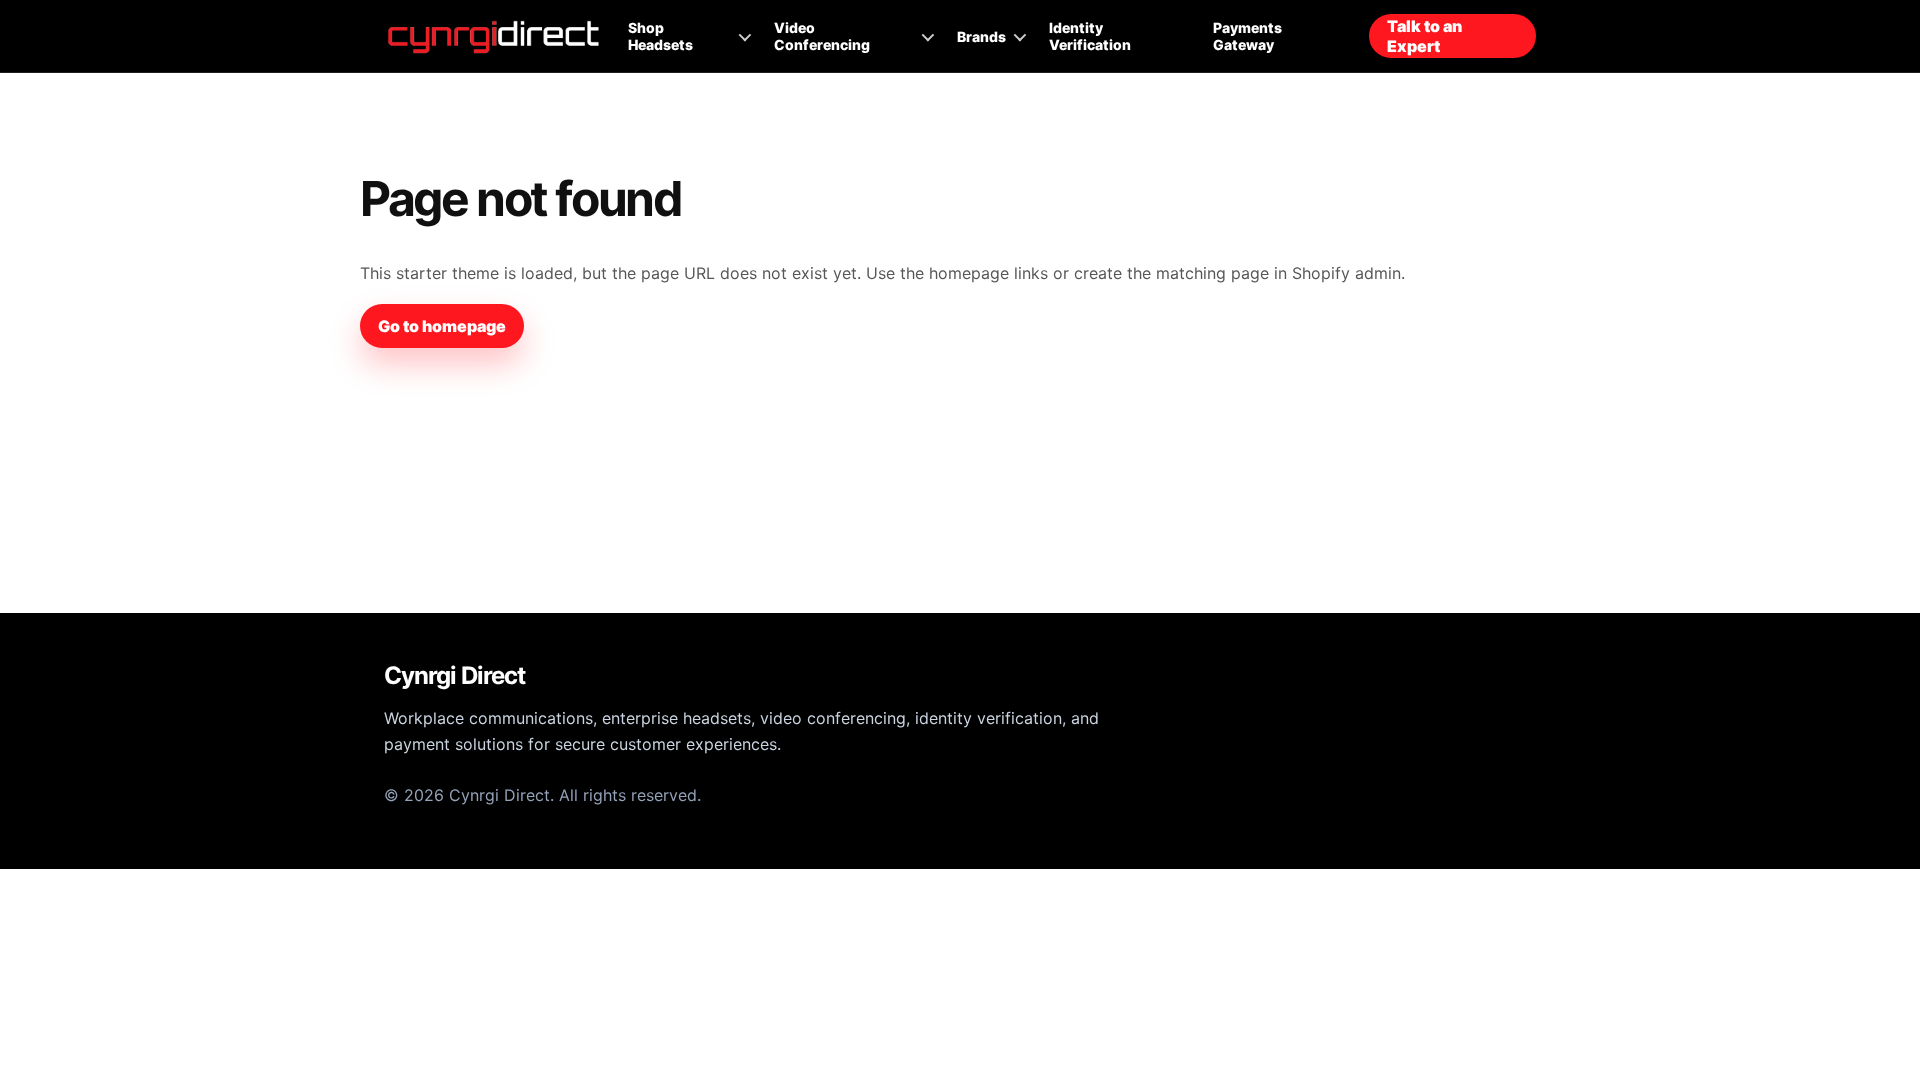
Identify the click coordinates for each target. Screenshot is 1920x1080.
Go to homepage (442, 326)
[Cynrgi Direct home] (494, 36)
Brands (981, 36)
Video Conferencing (822, 36)
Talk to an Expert (1424, 36)
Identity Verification (1090, 36)
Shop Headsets (660, 36)
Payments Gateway (1247, 36)
